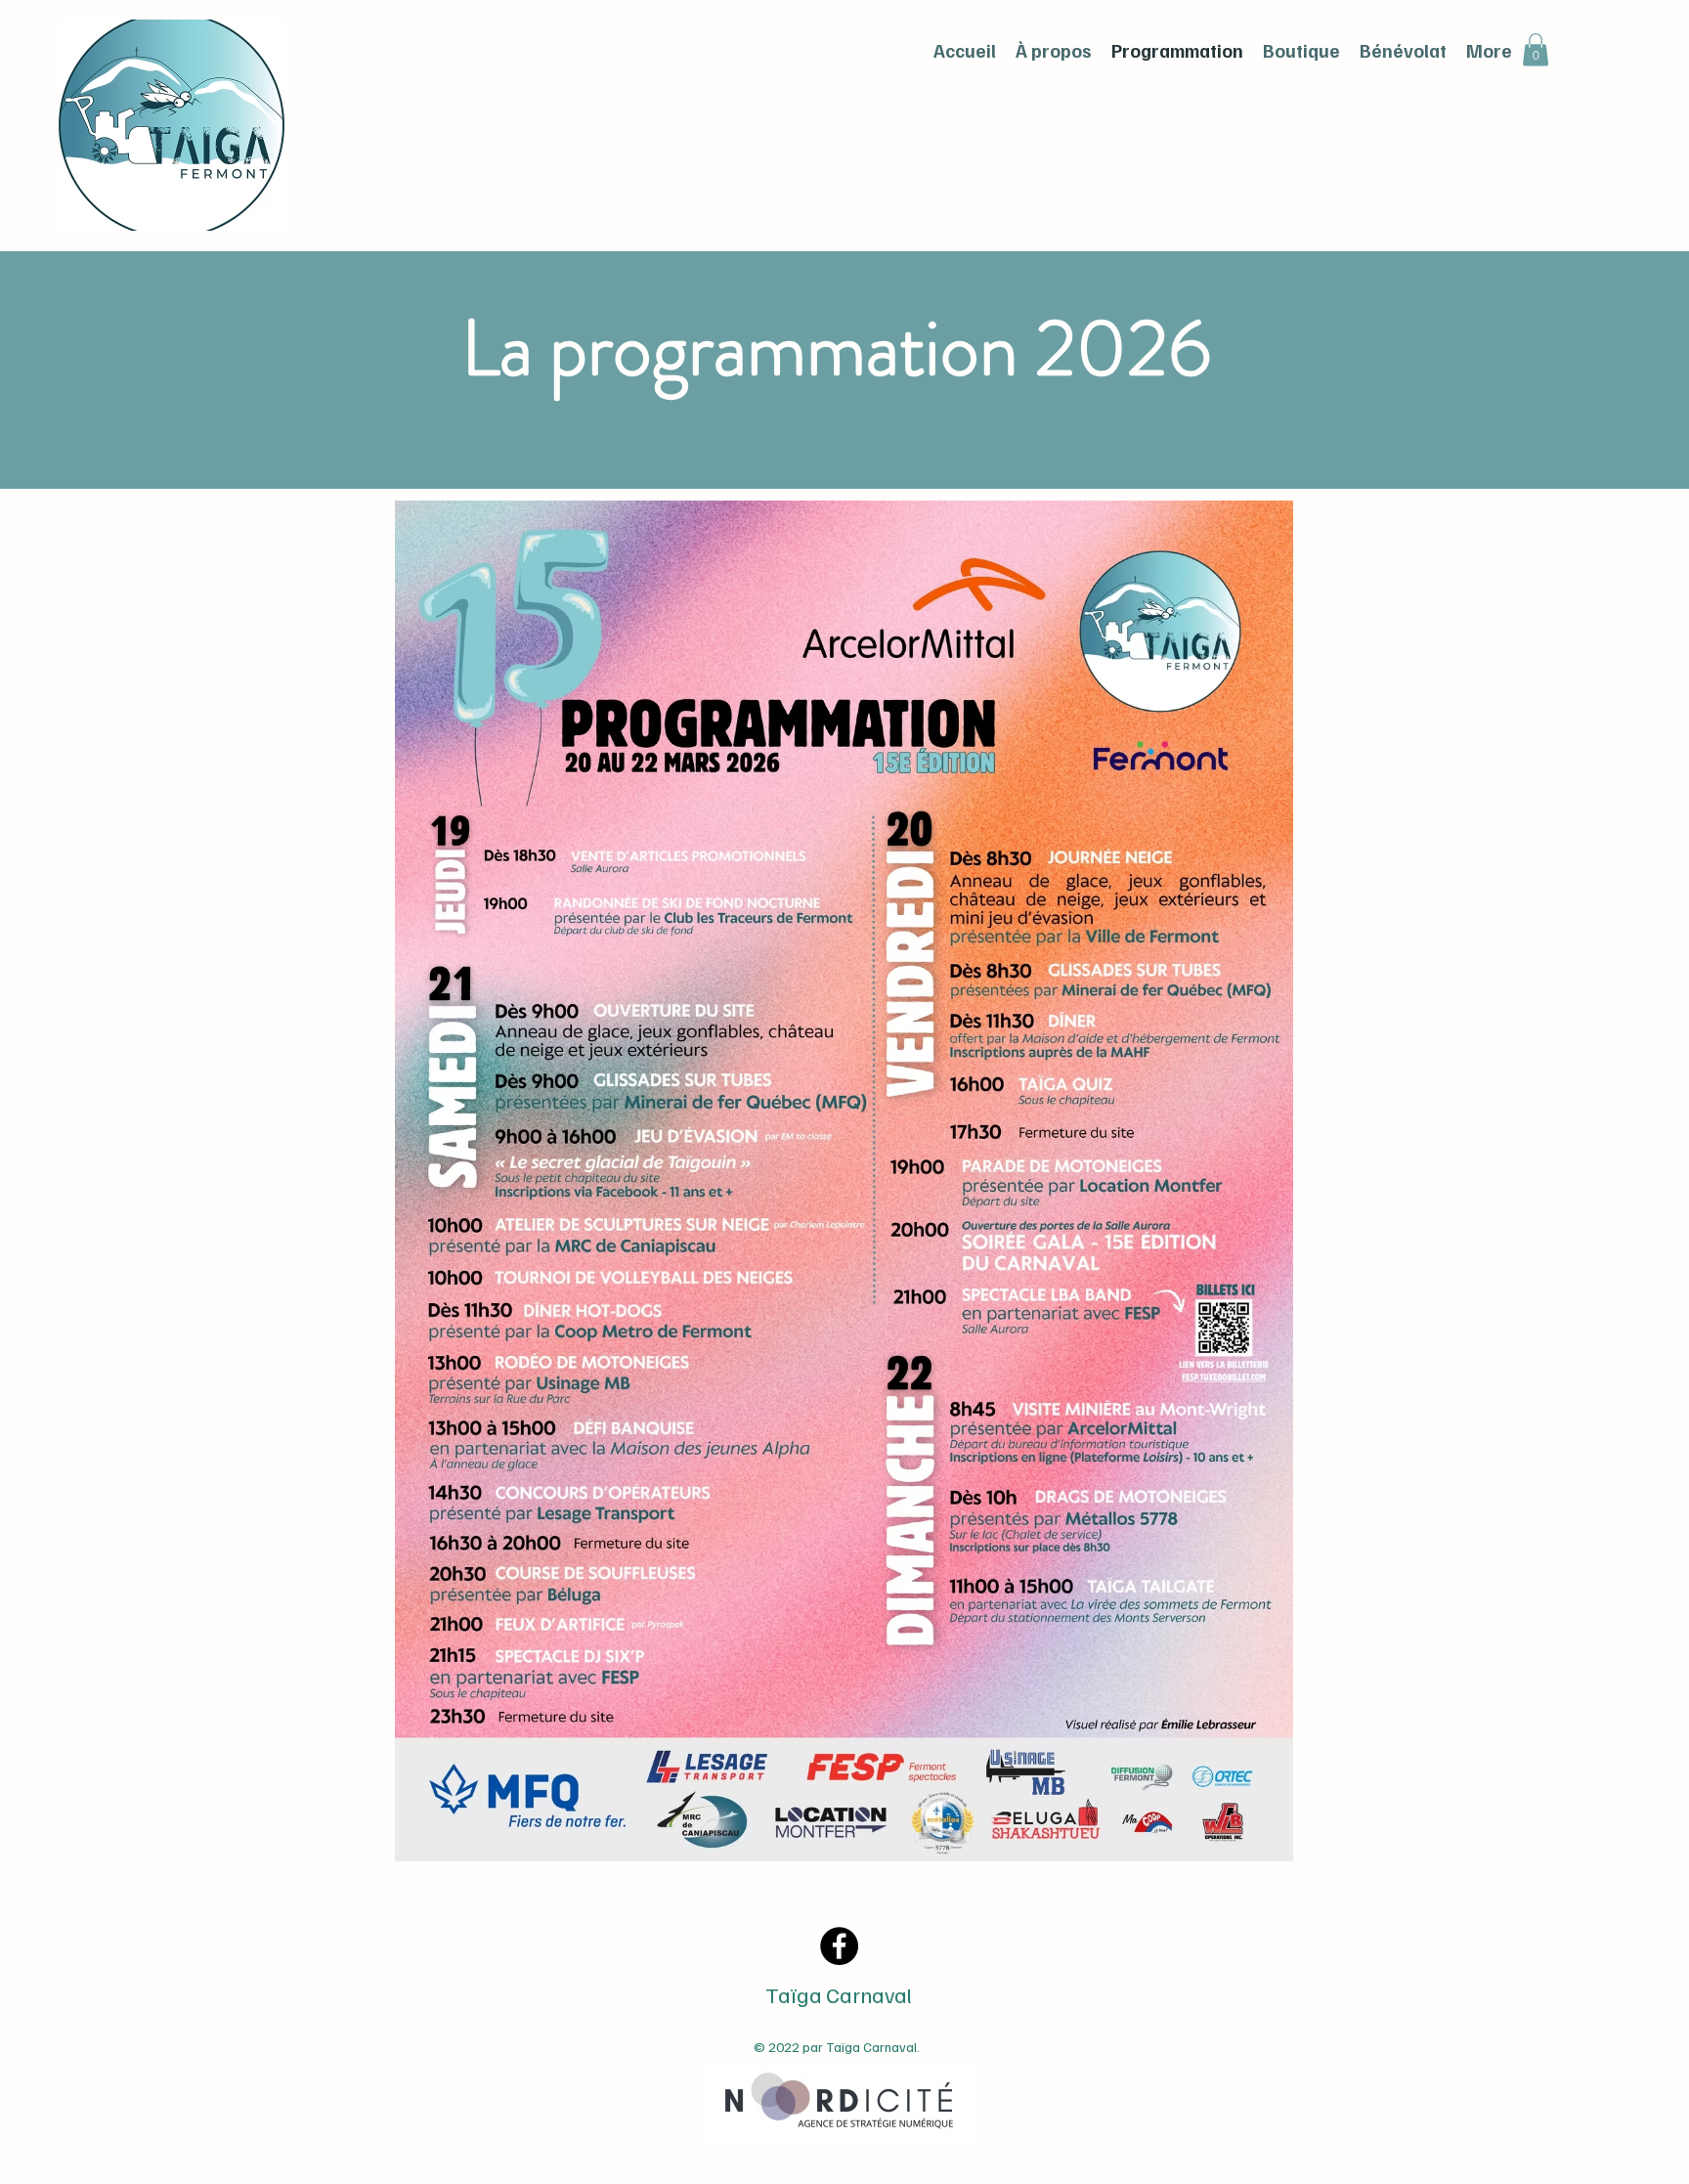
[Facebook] (839, 1946)
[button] (1536, 49)
